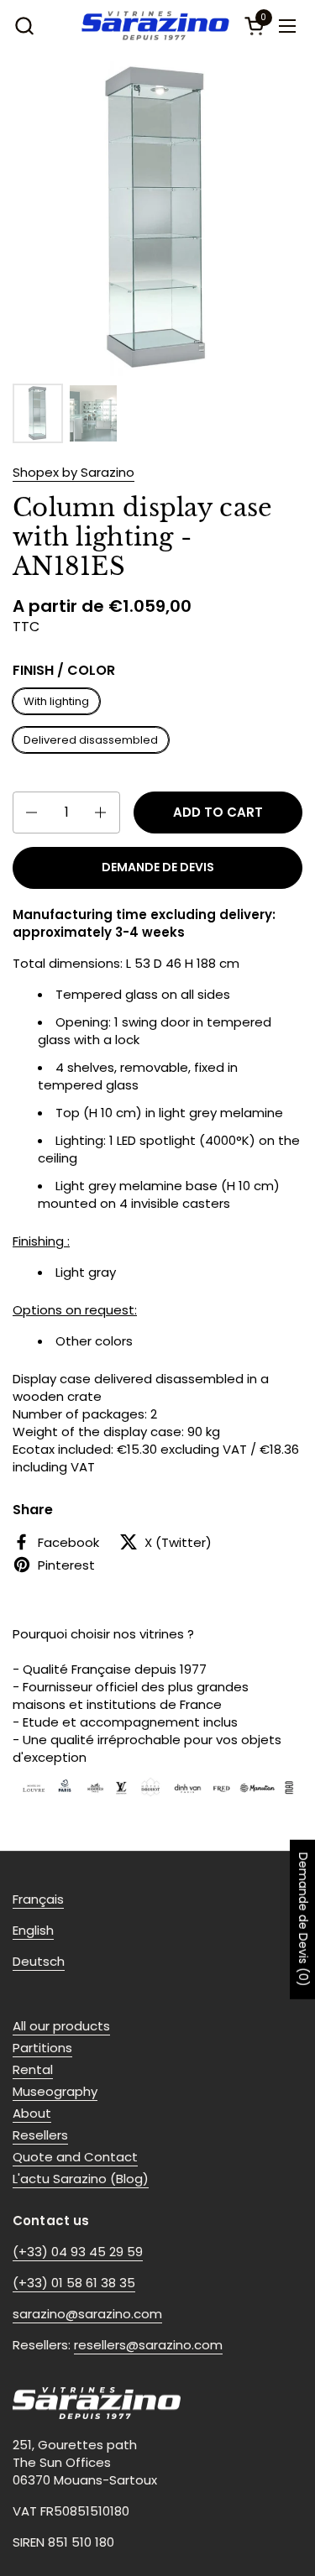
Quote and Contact (75, 2157)
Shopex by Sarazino (73, 472)
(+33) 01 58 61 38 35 (74, 2283)
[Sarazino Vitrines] (156, 26)
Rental (33, 2069)
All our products (61, 2026)
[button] (24, 26)
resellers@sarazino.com (148, 2345)
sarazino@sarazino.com (87, 2314)
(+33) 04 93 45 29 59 (78, 2252)
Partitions (42, 2048)
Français (38, 1899)
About (32, 2113)
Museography (55, 2091)
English (33, 1930)
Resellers (40, 2135)
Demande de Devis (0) (303, 1920)
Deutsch (39, 1961)
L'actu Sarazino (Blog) (81, 2179)
